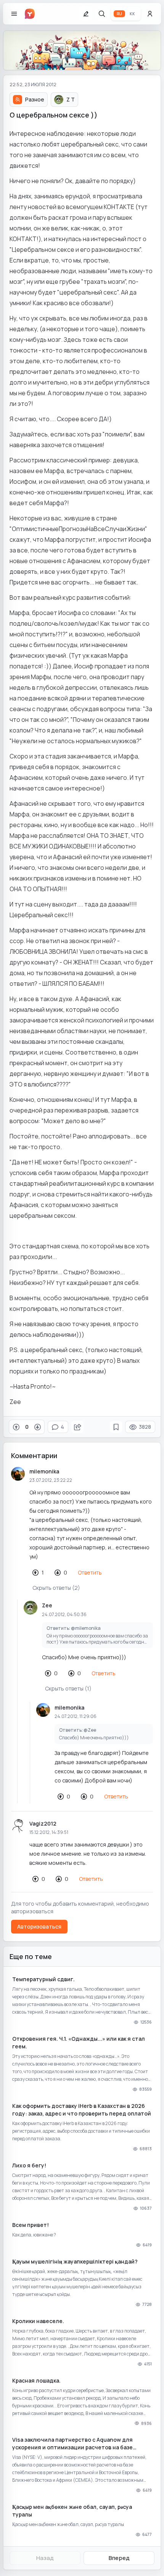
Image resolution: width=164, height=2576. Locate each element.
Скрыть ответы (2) (56, 1588)
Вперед (119, 2558)
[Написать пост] (86, 14)
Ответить (90, 1572)
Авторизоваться (39, 1926)
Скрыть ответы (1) (68, 1688)
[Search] (102, 14)
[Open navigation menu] (14, 14)
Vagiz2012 (43, 1823)
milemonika (44, 1471)
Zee (47, 1605)
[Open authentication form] (150, 14)
